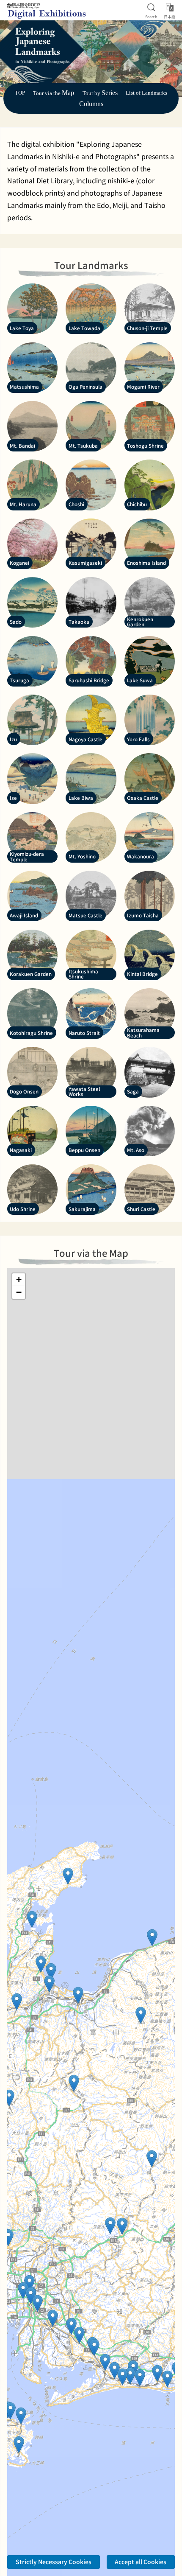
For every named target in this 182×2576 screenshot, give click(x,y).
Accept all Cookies (141, 2562)
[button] (152, 1938)
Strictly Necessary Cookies (54, 2562)
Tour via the (54, 93)
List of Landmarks (146, 93)
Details (97, 2531)
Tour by (100, 93)
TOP (20, 93)
